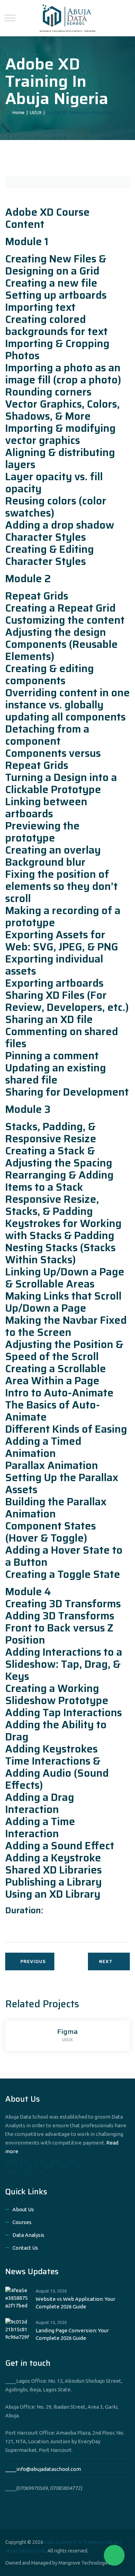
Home (17, 112)
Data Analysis (28, 2235)
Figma (67, 2031)
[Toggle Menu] (10, 18)
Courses (22, 2222)
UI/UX (67, 2040)
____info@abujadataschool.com (43, 2469)
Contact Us (25, 2248)
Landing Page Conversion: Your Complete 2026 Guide (72, 2334)
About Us (23, 2209)
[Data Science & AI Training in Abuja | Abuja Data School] (67, 18)
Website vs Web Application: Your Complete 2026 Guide (75, 2303)
